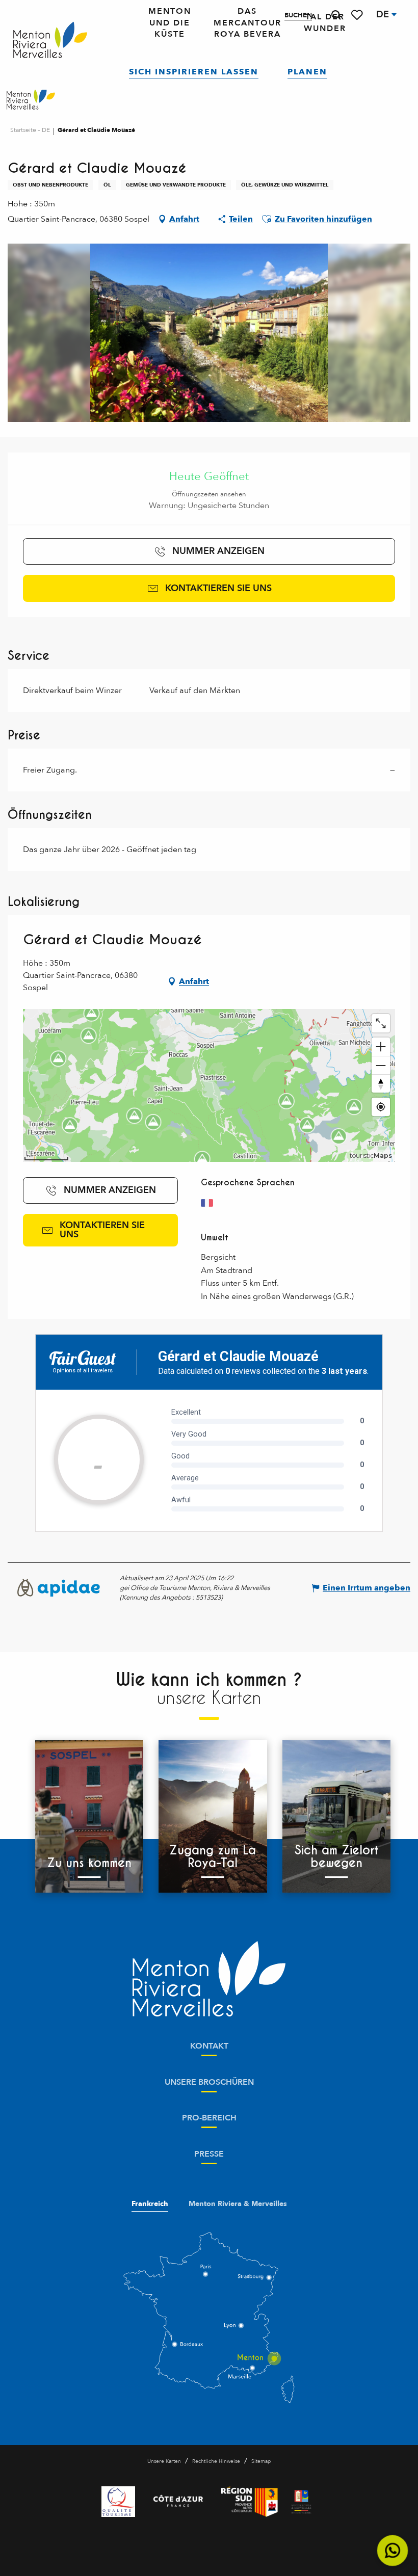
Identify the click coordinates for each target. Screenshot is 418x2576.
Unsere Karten (164, 2461)
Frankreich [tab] (150, 2204)
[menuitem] (50, 41)
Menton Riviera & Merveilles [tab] (238, 2204)
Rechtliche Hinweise (216, 2461)
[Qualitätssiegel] (118, 2502)
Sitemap (261, 2461)
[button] (336, 15)
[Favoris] (358, 15)
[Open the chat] (393, 2551)
